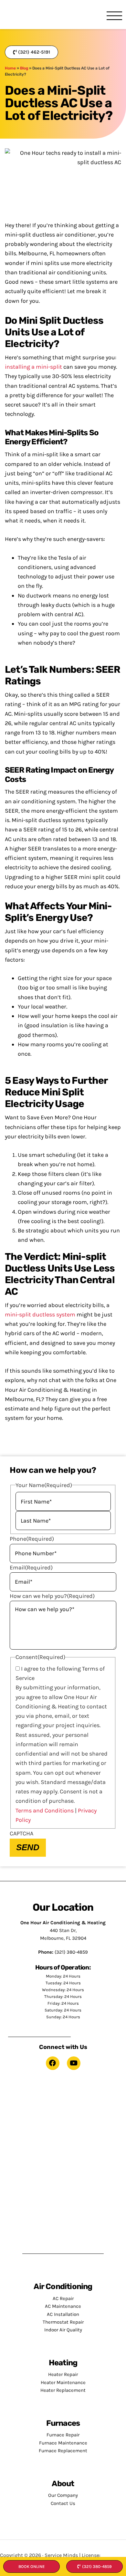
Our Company (63, 2495)
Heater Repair (63, 2374)
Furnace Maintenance (63, 2443)
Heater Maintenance (63, 2382)
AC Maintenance (63, 2306)
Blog (24, 68)
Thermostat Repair (63, 2322)
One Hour (27, 15)
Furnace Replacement (63, 2451)
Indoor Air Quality (63, 2330)
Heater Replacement (63, 2390)
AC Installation (63, 2314)
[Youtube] (74, 2063)
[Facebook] (53, 2063)
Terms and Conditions (45, 1811)
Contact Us (63, 2503)
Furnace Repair (63, 2435)
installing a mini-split (33, 367)
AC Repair (63, 2298)
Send (28, 1847)
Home (10, 68)
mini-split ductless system (40, 1314)
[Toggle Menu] (114, 16)
